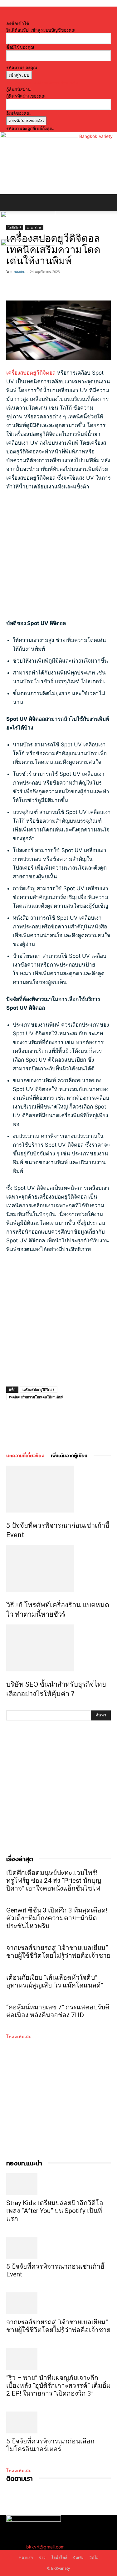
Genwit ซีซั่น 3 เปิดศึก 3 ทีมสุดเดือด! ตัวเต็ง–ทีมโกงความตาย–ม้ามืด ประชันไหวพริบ (57, 1918)
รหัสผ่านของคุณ (22, 67)
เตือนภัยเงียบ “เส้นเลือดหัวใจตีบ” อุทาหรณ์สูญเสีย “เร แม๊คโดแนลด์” (57, 1981)
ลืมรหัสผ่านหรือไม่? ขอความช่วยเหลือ (42, 83)
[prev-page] (8, 1707)
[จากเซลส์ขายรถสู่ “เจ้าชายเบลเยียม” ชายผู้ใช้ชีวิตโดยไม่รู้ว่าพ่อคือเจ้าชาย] (58, 2303)
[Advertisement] (58, 558)
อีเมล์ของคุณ (18, 113)
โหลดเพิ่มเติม (19, 2036)
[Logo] (28, 216)
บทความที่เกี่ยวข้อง (25, 1455)
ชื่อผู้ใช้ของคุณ (20, 47)
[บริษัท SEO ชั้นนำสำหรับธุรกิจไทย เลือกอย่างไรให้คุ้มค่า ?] (58, 1648)
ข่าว (42, 2557)
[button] (11, 203)
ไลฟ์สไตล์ (59, 2557)
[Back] (8, 17)
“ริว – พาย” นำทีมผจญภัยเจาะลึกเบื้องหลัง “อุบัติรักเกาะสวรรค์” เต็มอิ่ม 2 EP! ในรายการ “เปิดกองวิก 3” (58, 2386)
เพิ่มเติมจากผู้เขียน (69, 1455)
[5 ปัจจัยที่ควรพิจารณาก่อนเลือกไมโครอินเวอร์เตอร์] (58, 2422)
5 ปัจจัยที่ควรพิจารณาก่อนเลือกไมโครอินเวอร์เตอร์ (50, 2445)
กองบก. (19, 272)
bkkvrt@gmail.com (45, 2547)
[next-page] (11, 1707)
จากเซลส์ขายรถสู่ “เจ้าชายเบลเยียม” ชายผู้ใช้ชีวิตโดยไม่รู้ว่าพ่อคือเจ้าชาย (58, 1952)
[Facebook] (12, 286)
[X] (27, 286)
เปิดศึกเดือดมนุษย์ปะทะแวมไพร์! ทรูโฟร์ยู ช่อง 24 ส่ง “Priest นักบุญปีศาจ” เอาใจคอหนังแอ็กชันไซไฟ (54, 1881)
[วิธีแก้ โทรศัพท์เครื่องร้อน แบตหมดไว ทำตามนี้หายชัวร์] (58, 1568)
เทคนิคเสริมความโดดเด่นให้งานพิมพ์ (36, 1397)
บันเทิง (78, 2557)
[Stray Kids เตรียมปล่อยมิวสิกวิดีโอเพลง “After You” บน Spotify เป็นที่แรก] (58, 2184)
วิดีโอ (94, 2557)
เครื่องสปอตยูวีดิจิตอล (31, 373)
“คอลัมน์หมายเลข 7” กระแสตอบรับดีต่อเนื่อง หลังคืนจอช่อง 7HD (58, 2011)
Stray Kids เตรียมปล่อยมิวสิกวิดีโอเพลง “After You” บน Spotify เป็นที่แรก (55, 2211)
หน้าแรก (26, 2557)
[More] (56, 286)
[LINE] (41, 286)
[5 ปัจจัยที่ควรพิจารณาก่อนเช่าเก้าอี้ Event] (58, 1489)
